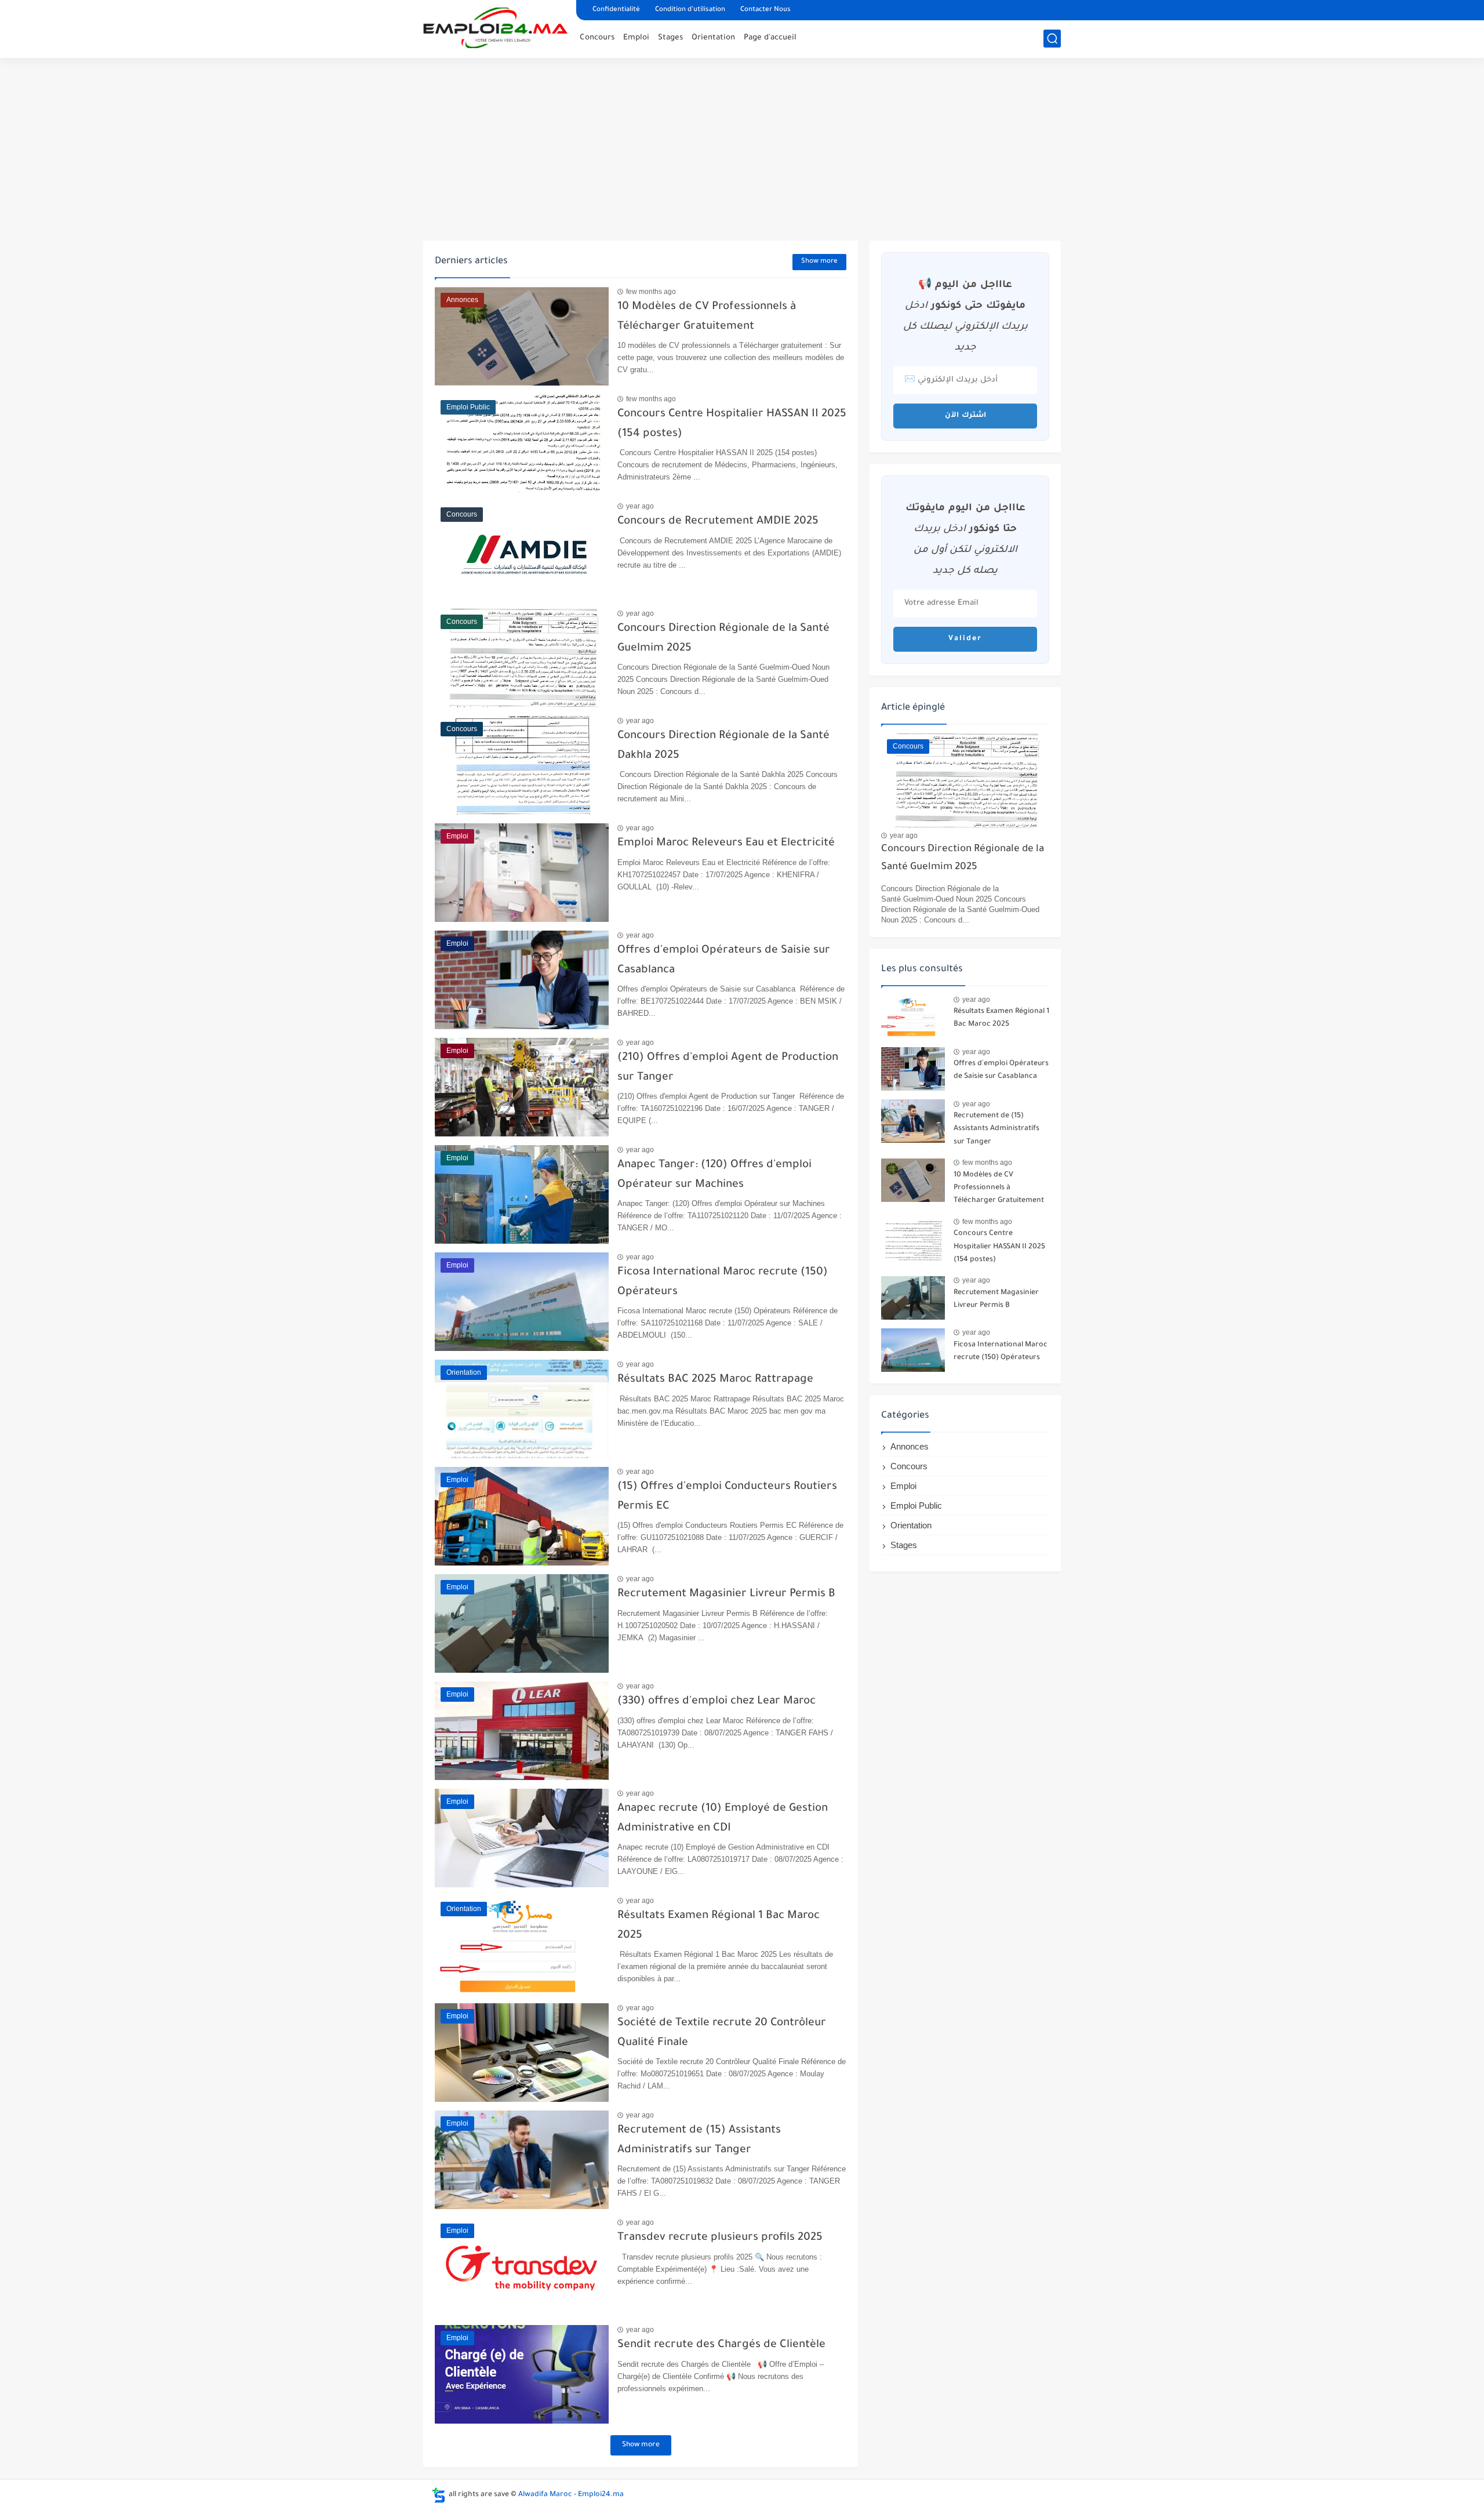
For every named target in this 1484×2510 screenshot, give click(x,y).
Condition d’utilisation (690, 10)
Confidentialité (616, 10)
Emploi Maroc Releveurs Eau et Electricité (726, 843)
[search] (1052, 39)
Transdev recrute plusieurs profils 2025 (720, 2238)
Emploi (636, 38)
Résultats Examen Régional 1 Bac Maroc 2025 (1001, 1018)
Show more (819, 262)
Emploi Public (916, 1505)
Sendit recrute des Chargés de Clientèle (721, 2345)
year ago (640, 506)
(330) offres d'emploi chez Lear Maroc (716, 1701)
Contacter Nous (765, 10)
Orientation (713, 38)
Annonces (910, 1446)
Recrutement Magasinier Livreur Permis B (726, 1594)
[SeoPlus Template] (439, 2495)
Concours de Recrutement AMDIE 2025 (718, 522)
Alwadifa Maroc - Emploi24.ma (571, 2495)
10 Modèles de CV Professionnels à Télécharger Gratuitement (999, 1188)
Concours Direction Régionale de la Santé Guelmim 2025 (963, 858)
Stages (670, 38)
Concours (597, 38)
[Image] (913, 1017)
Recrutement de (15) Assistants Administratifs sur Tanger (996, 1129)
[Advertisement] (742, 151)
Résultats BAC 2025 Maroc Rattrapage (715, 1380)
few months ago (651, 292)
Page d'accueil (770, 38)
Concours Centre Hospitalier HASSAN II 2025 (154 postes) (999, 1247)
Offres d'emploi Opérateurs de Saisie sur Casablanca (1001, 1070)
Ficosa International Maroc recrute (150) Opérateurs (1001, 1352)
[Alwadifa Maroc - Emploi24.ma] (496, 28)
